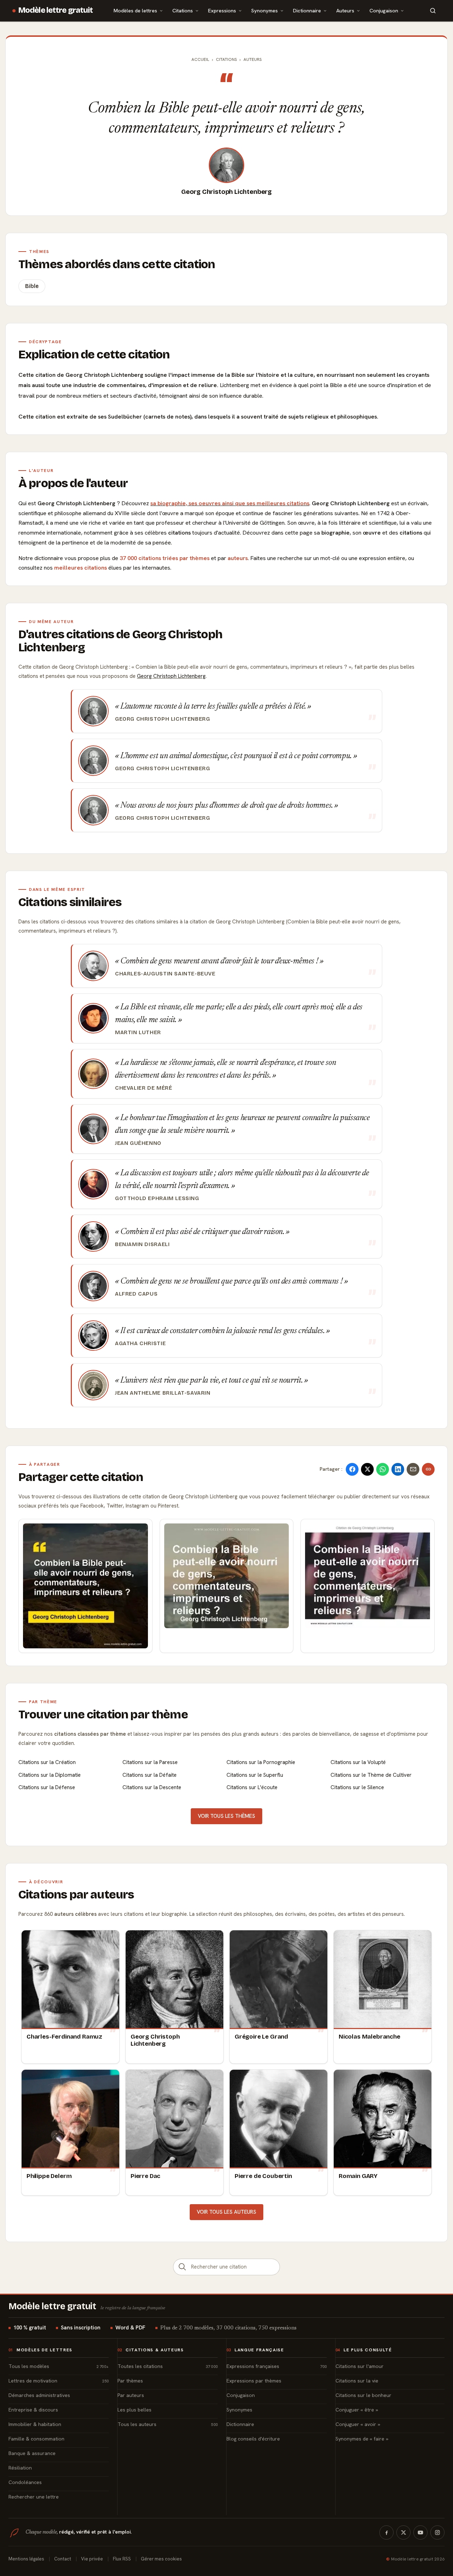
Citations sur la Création (47, 1762)
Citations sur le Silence (357, 1787)
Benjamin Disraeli (142, 1244)
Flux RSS (122, 2559)
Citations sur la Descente (152, 1787)
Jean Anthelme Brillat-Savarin (163, 1393)
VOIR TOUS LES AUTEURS (226, 2212)
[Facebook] (386, 2532)
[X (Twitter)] (403, 2532)
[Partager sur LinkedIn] (398, 1469)
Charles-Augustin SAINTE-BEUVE (165, 974)
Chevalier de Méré (144, 1088)
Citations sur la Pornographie (261, 1762)
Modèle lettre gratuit (56, 10)
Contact (63, 2559)
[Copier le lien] (428, 1469)
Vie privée (92, 2559)
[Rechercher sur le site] (433, 11)
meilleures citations (81, 568)
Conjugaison (384, 10)
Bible (32, 286)
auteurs (238, 558)
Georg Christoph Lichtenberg (226, 192)
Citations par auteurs (76, 1895)
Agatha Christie (140, 1343)
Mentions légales (26, 2559)
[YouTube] (420, 2532)
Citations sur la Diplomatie (50, 1775)
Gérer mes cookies (161, 2559)
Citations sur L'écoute (252, 1787)
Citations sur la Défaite (150, 1775)
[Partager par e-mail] (413, 1469)
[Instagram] (437, 2532)
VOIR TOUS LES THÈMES (226, 1816)
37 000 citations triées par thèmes (165, 558)
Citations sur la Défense (47, 1787)
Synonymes (265, 10)
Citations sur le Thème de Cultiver (371, 1775)
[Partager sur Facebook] (352, 1469)
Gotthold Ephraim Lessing (157, 1198)
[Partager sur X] (367, 1469)
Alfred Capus (136, 1294)
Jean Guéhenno (138, 1143)
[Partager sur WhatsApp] (383, 1469)
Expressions (222, 10)
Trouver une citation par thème (103, 1715)
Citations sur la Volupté (358, 1762)
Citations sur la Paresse (150, 1762)
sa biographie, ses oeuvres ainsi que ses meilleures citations (230, 503)
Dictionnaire (307, 10)
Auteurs (345, 10)
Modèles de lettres (135, 10)
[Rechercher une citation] (182, 2267)
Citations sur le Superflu (255, 1775)
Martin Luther (138, 1032)
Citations (183, 10)
